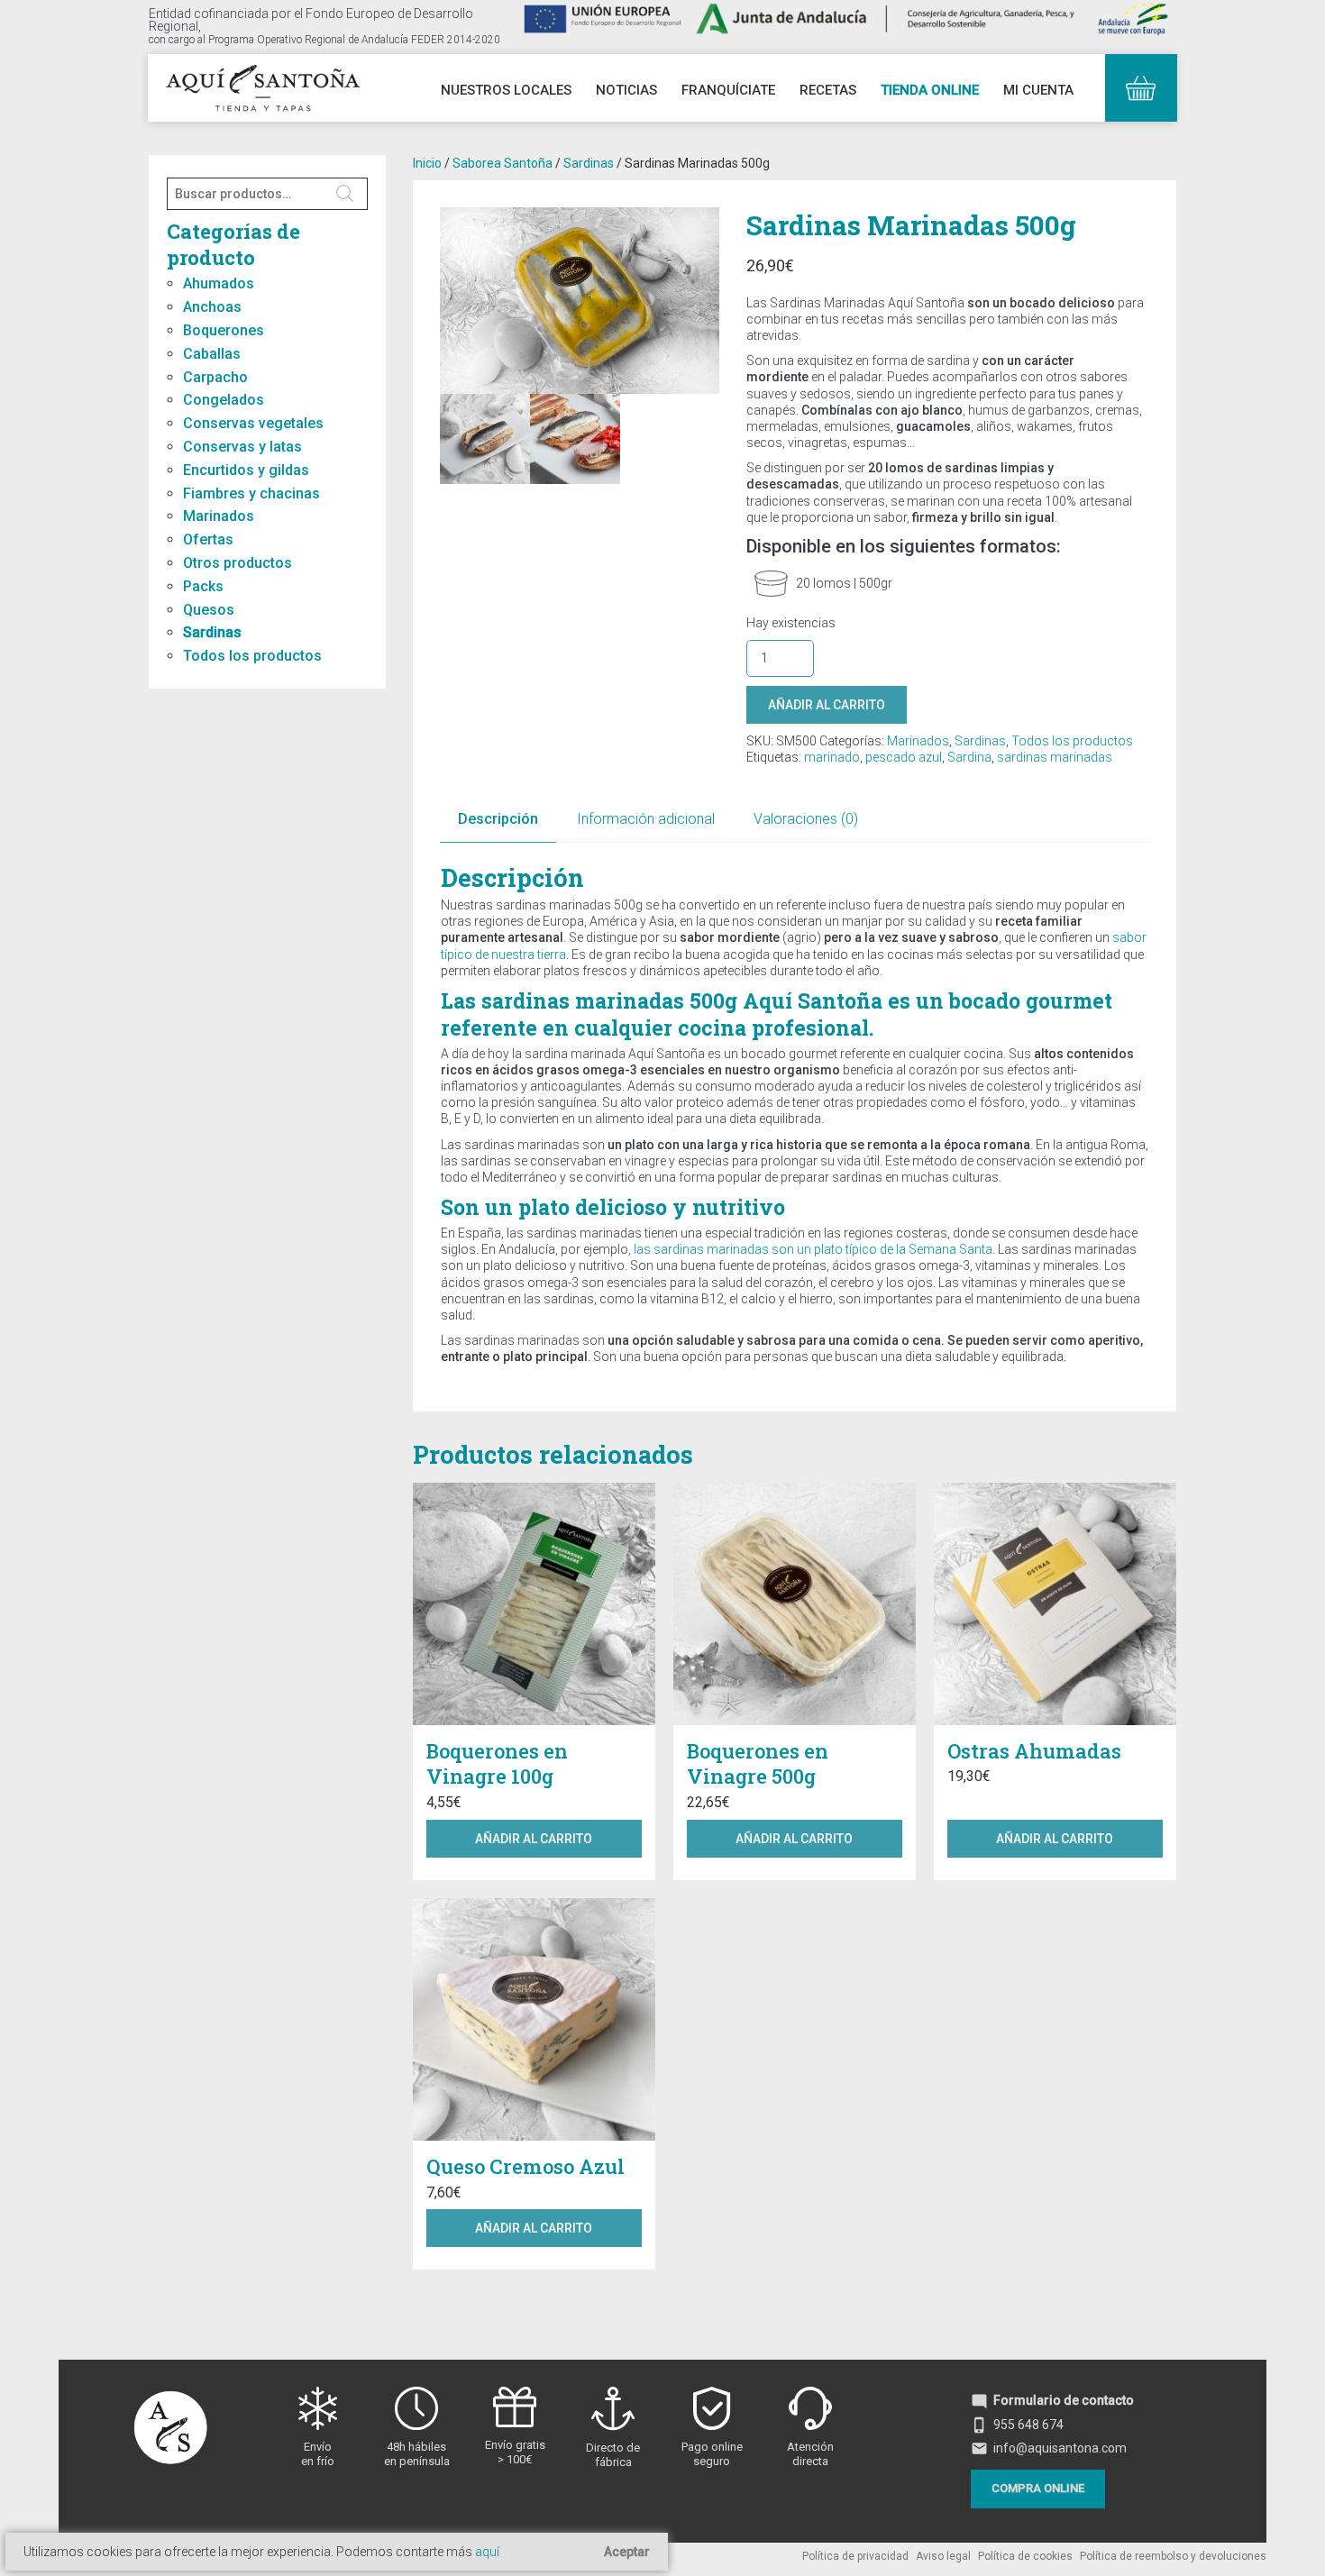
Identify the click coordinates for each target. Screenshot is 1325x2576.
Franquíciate (728, 90)
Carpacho (215, 377)
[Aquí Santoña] (263, 86)
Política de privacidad (855, 2556)
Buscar (346, 194)
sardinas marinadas (1055, 757)
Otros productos (238, 563)
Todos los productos (252, 656)
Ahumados (219, 283)
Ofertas (208, 539)
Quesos (209, 610)
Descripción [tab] (498, 819)
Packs (203, 586)
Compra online (1038, 2488)
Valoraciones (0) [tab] (806, 819)
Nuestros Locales (506, 90)
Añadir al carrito (827, 705)
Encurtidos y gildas (246, 470)
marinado (832, 757)
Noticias (626, 90)
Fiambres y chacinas (251, 493)
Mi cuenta (1038, 90)
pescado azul (904, 757)
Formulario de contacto (1052, 2400)
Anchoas (212, 307)
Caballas (212, 354)
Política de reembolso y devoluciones (1173, 2556)
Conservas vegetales (253, 423)
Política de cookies (1025, 2556)
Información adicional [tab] (646, 819)
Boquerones (224, 330)
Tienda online (930, 90)
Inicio (427, 163)
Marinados (219, 516)
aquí (487, 2552)
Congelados (224, 400)
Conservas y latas (242, 447)
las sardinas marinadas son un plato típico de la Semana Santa (813, 1249)
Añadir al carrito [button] (534, 1839)
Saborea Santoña (503, 163)
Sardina (969, 757)
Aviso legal (943, 2556)
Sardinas (212, 632)
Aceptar (627, 2552)
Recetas (828, 90)
